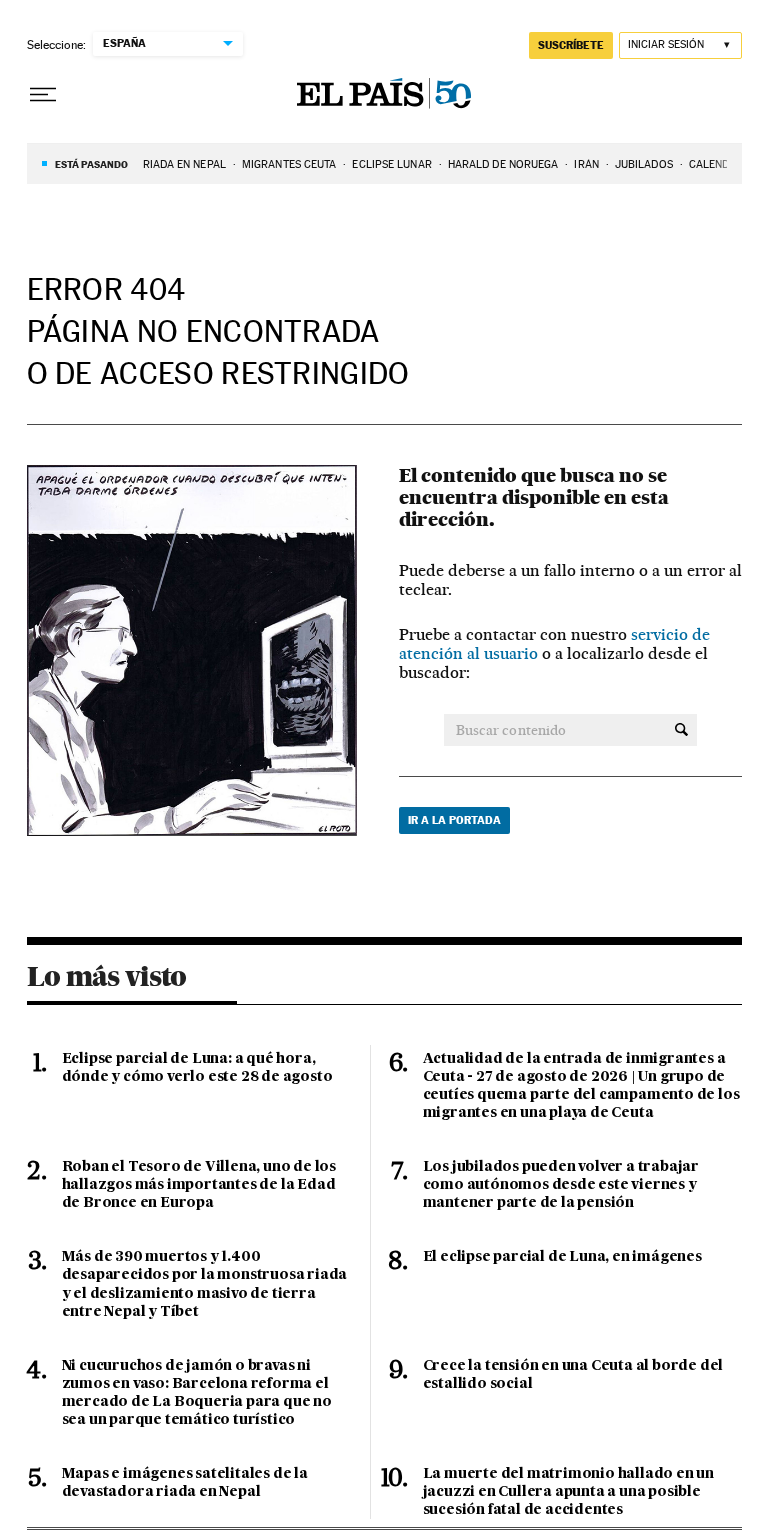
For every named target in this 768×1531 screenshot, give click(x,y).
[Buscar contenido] (681, 730)
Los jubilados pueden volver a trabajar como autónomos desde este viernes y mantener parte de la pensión (561, 1185)
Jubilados (644, 164)
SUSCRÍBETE (571, 45)
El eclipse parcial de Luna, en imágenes (562, 1257)
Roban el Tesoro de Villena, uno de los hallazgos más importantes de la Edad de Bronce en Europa (199, 1185)
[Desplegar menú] (43, 95)
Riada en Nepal (184, 164)
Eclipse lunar (391, 164)
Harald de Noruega (503, 164)
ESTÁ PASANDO (91, 164)
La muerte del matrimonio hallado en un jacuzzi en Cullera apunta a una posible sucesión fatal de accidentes (568, 1492)
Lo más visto (107, 976)
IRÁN (586, 164)
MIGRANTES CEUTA (289, 164)
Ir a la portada (454, 820)
